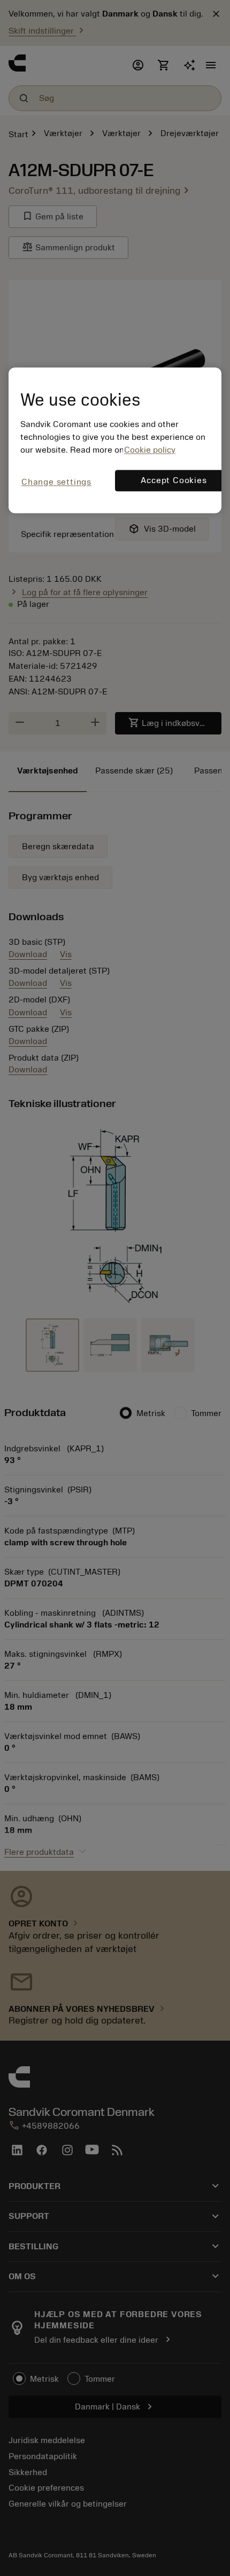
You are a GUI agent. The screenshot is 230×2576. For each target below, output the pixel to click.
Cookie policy (150, 450)
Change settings (56, 482)
